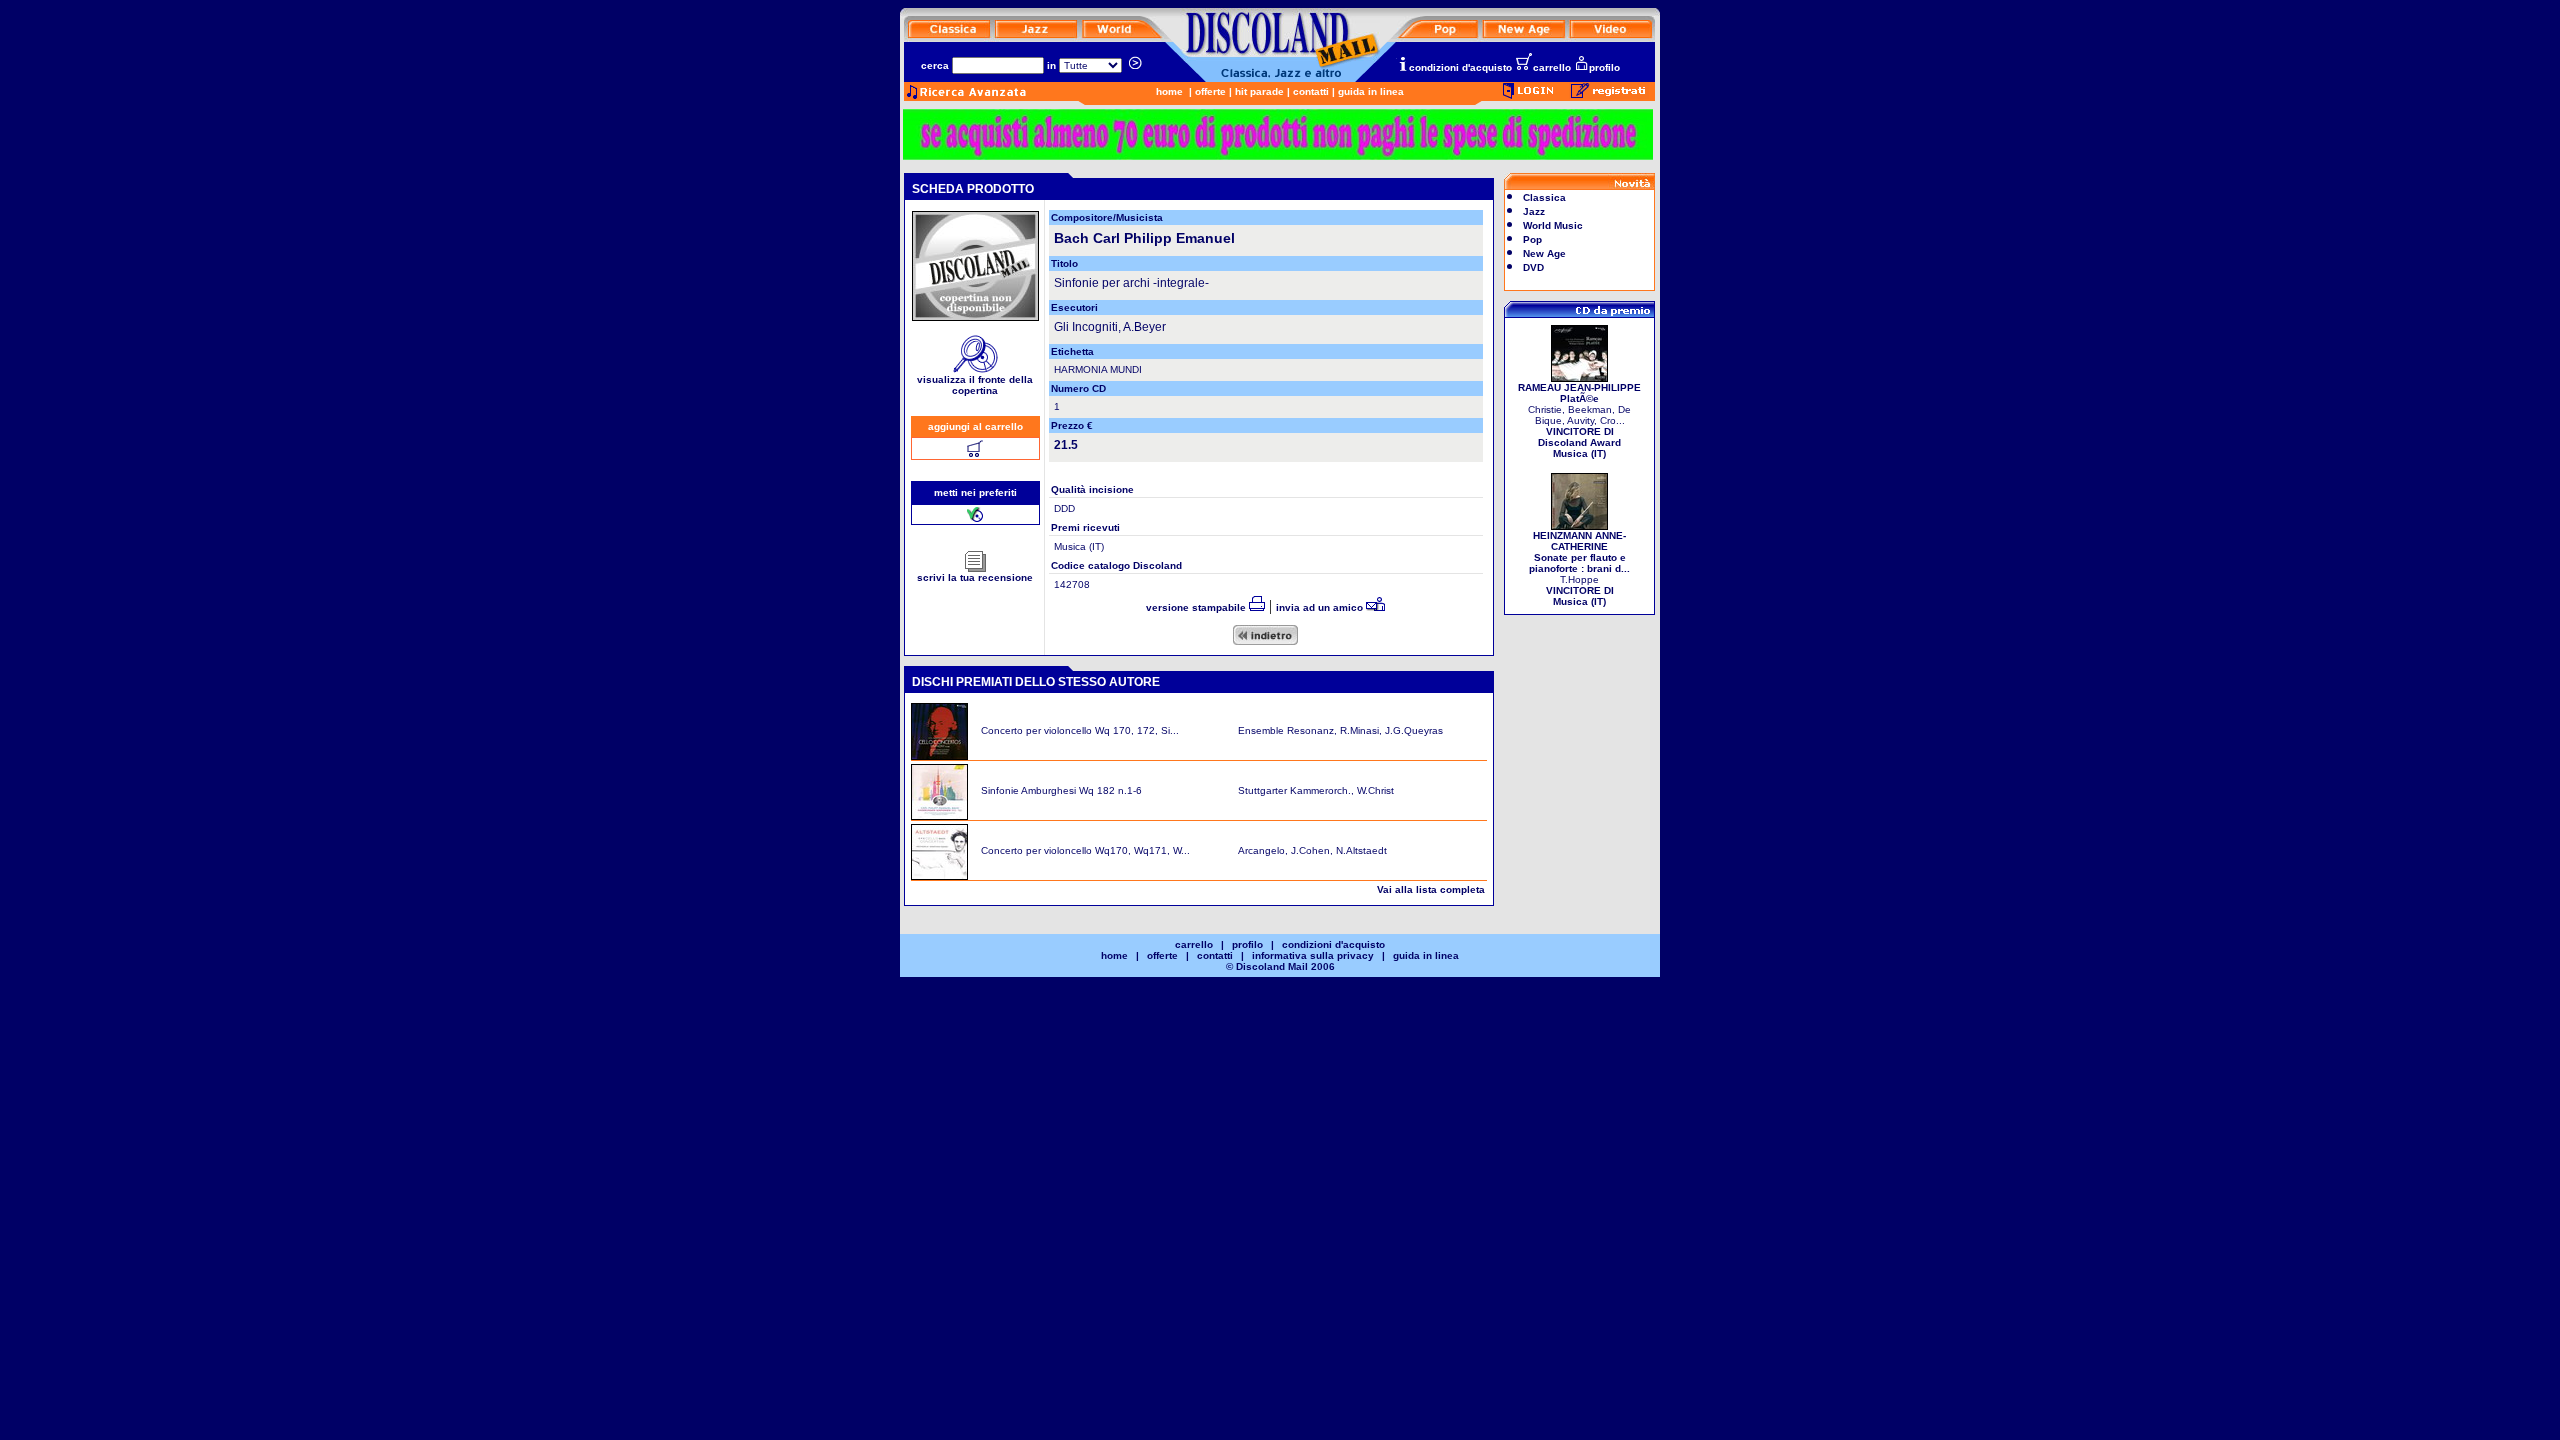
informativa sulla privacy (1313, 955)
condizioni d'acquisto (1460, 67)
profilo (1604, 67)
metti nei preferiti (975, 492)
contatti (1311, 91)
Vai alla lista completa (1431, 889)
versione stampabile (1197, 607)
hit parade (1259, 91)
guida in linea (1371, 91)
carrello (1552, 67)
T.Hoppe (1579, 568)
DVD (1533, 267)
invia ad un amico (1321, 607)
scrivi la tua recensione (975, 577)
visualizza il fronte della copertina (975, 385)
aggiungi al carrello (975, 426)
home (1169, 91)
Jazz (1534, 211)
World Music (1553, 225)
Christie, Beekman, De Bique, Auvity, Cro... (1579, 420)
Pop (1532, 239)
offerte (1210, 91)
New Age (1544, 253)
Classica (1544, 197)
